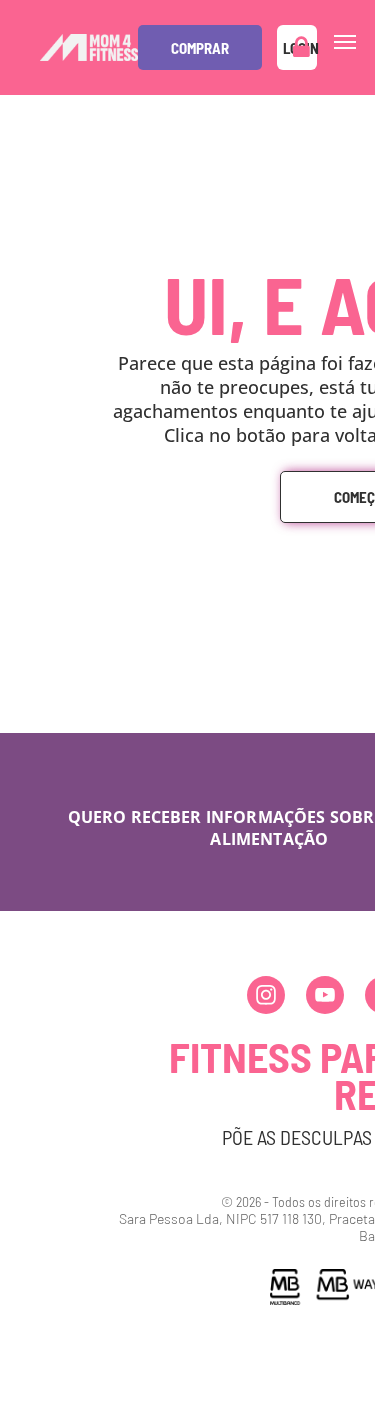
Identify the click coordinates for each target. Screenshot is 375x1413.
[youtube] (325, 997)
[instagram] (266, 997)
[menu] (345, 42)
